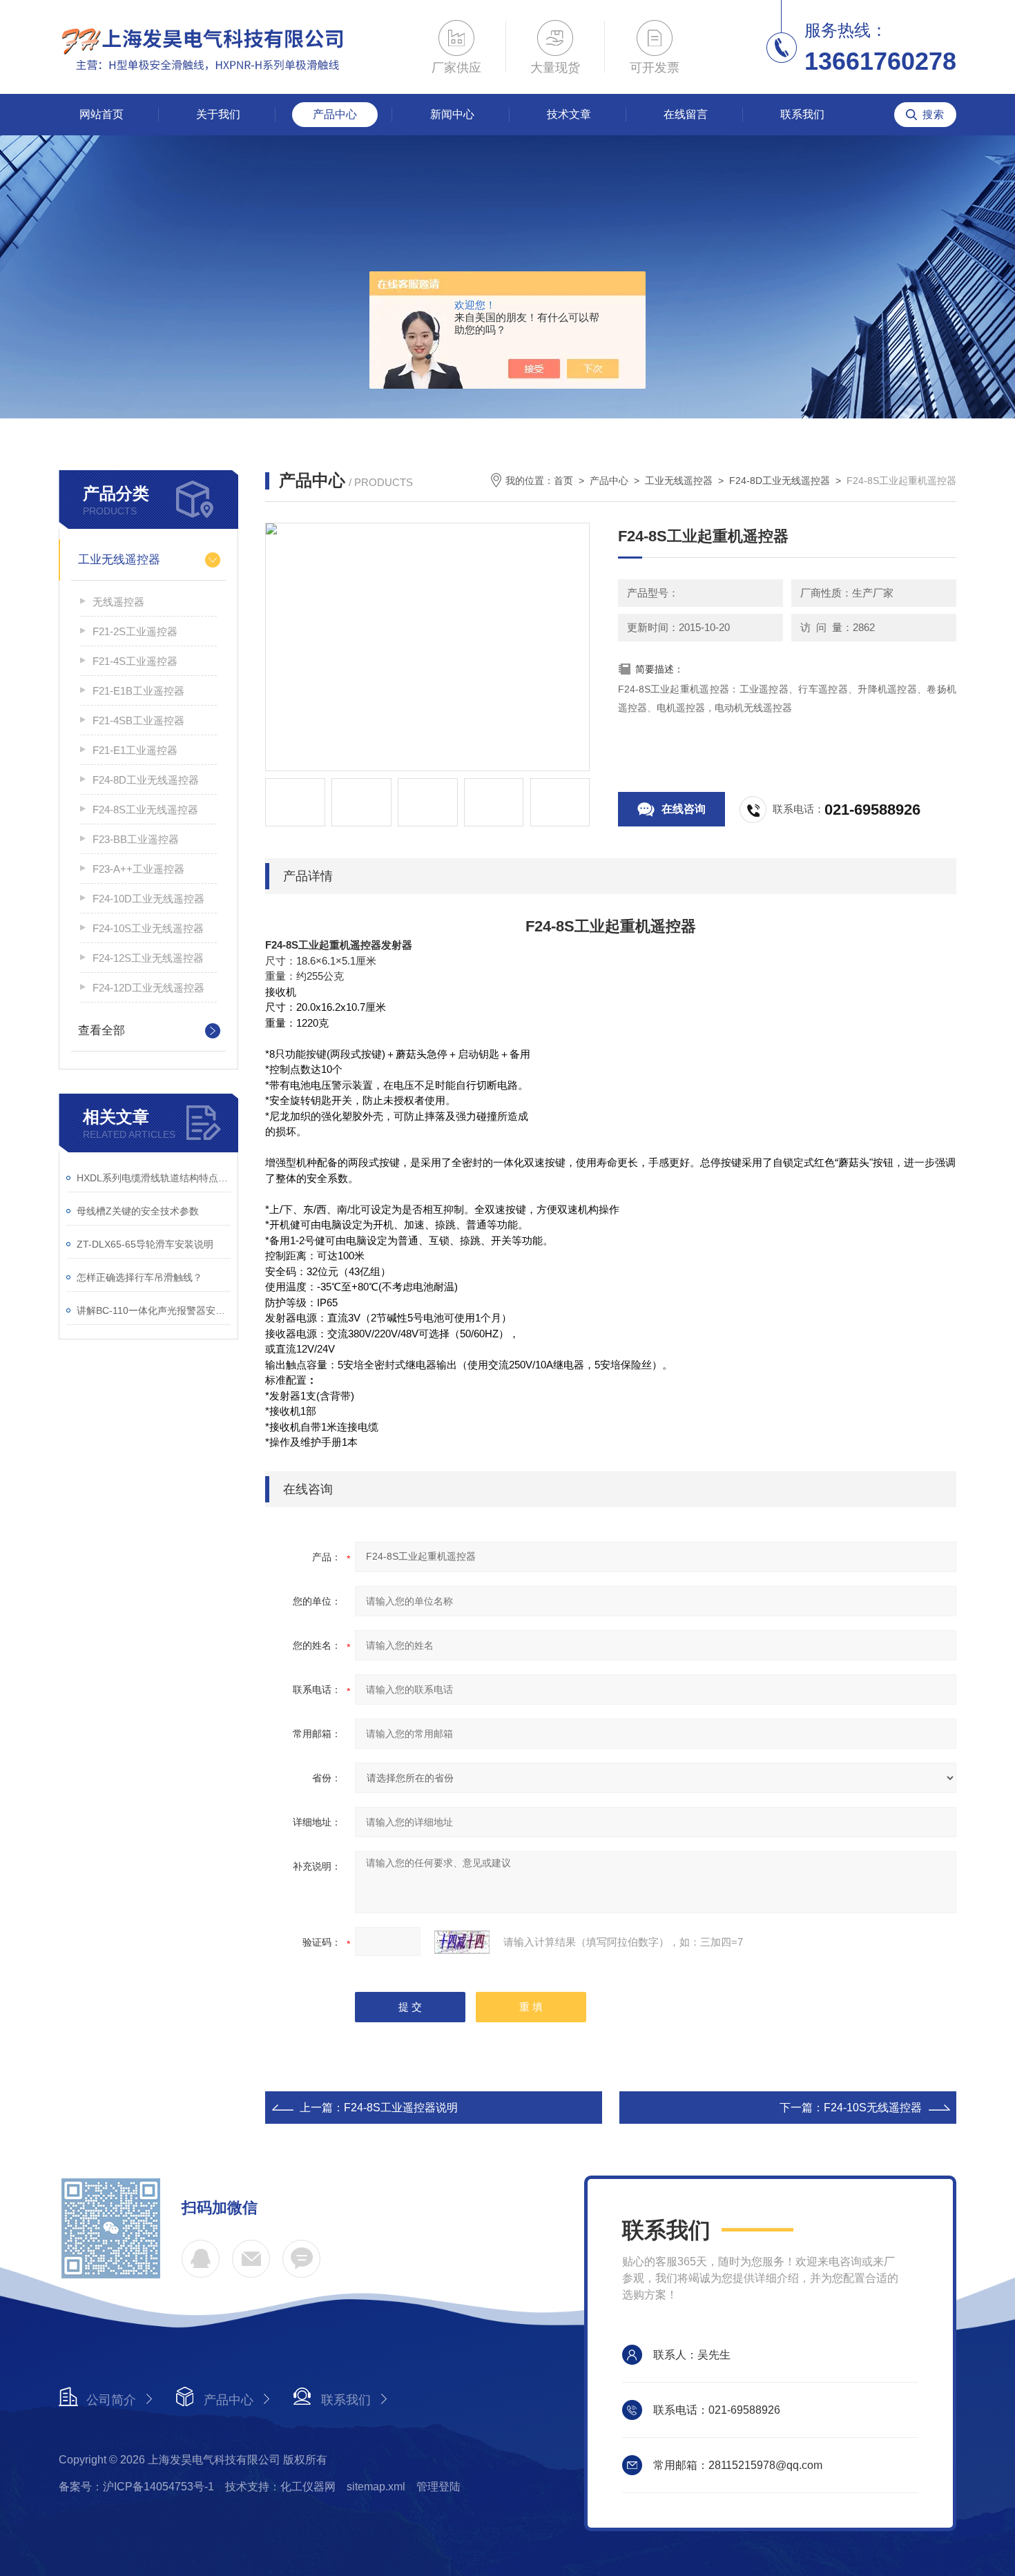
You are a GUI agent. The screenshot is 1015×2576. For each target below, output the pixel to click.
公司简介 (111, 2400)
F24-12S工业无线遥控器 (148, 958)
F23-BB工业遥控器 (136, 839)
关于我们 (218, 114)
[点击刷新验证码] (462, 1942)
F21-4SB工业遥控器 (138, 720)
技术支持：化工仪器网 (280, 2487)
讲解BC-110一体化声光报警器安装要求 (154, 1310)
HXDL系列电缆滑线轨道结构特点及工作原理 (154, 1178)
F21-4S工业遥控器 (135, 661)
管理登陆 (438, 2487)
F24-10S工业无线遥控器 (148, 928)
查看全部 (101, 1030)
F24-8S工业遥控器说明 (401, 2108)
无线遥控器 (118, 602)
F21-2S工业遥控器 (135, 631)
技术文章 (569, 114)
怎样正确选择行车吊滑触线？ (139, 1277)
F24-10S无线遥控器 (873, 2108)
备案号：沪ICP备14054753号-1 (136, 2487)
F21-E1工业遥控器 (135, 750)
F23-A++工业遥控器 (138, 869)
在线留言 (686, 114)
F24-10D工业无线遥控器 (148, 899)
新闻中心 (452, 114)
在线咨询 (684, 809)
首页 (563, 481)
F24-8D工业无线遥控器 (146, 780)
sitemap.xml (376, 2487)
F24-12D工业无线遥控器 (148, 988)
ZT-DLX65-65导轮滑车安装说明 (145, 1244)
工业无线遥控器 (119, 560)
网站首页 (101, 114)
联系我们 (802, 114)
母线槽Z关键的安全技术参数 (138, 1211)
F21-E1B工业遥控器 (138, 691)
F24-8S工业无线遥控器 (145, 810)
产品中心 (335, 114)
